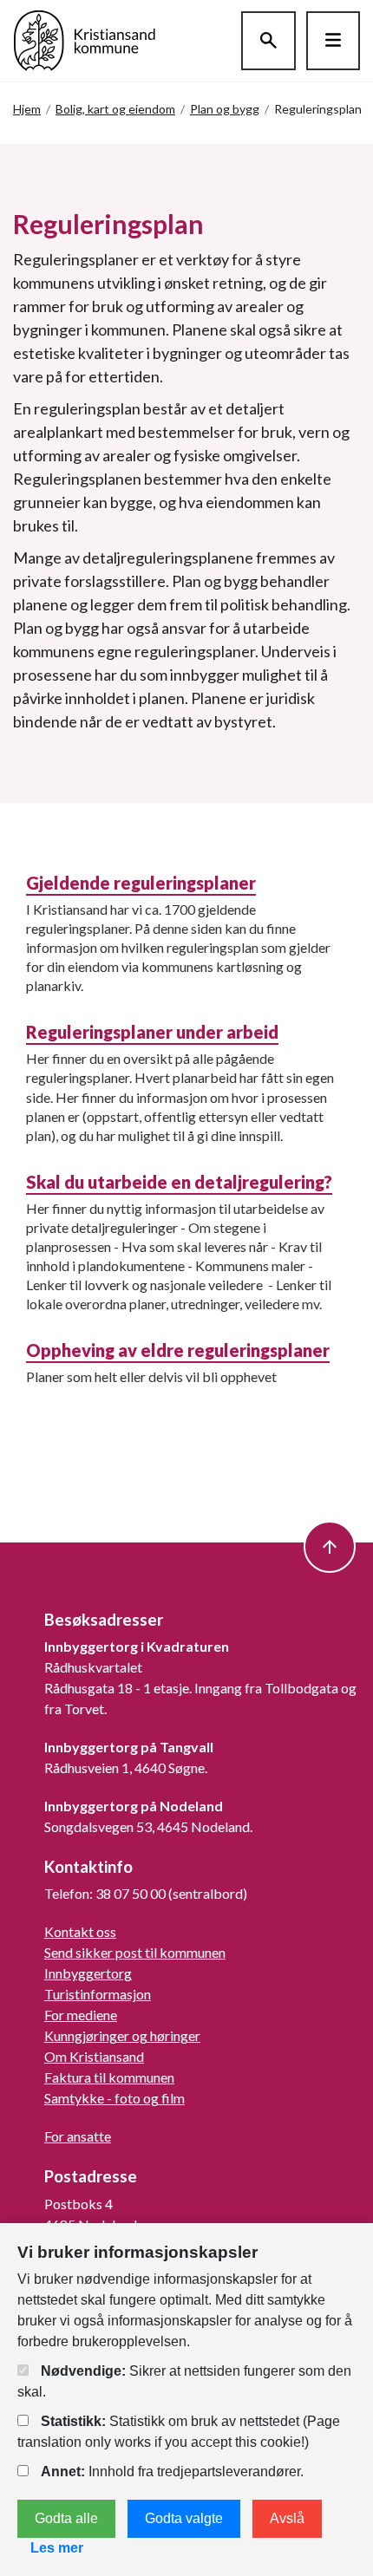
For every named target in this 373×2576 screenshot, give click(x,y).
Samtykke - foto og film (115, 2098)
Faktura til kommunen (109, 2077)
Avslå (287, 2518)
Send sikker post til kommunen (135, 1952)
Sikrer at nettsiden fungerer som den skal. (184, 2381)
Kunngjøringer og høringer (122, 2035)
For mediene (81, 2015)
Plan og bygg (225, 109)
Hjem (27, 109)
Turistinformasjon (98, 1994)
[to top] (330, 1547)
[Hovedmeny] (333, 41)
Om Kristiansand (94, 2056)
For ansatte (78, 2136)
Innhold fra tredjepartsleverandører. (172, 2472)
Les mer (57, 2548)
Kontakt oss (80, 1931)
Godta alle (66, 2518)
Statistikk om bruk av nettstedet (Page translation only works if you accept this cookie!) (179, 2432)
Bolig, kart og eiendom (115, 109)
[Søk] (268, 41)
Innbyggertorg (88, 1973)
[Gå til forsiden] (85, 39)
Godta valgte (184, 2518)
